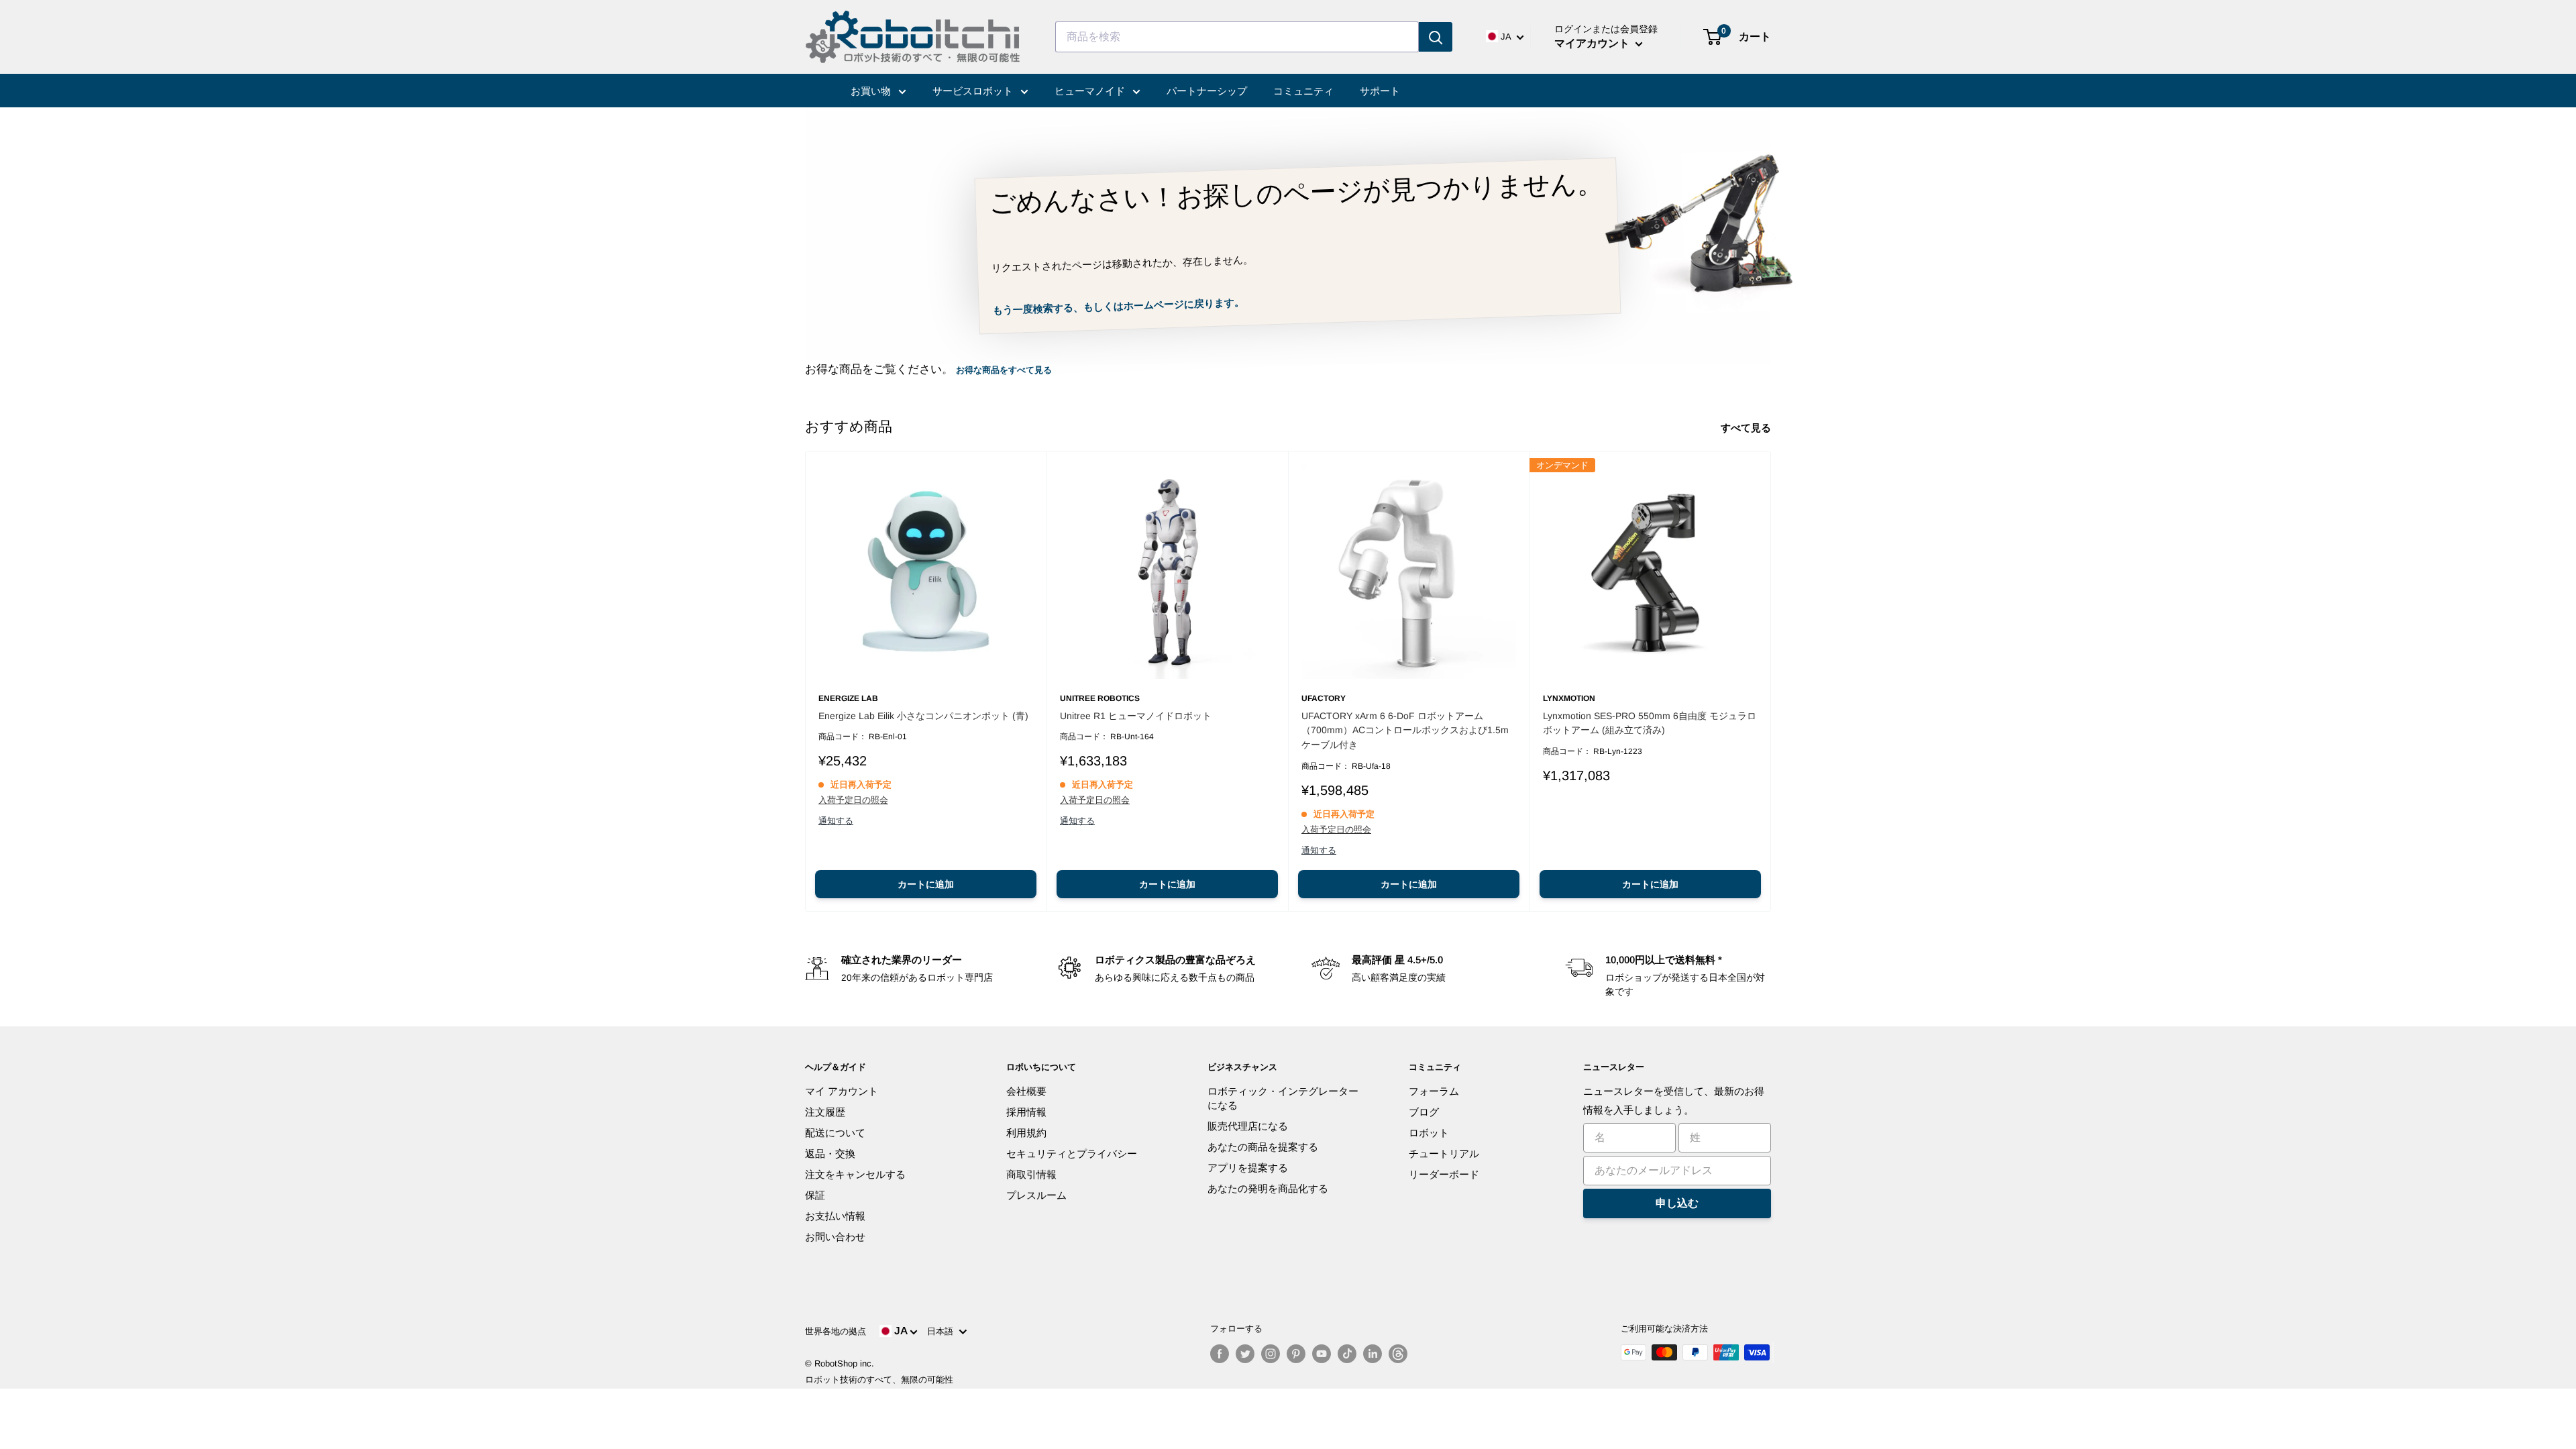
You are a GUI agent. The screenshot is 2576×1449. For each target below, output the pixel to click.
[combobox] (1237, 37)
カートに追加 (926, 884)
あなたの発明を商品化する (1268, 1188)
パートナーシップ (1207, 91)
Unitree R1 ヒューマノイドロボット (1136, 716)
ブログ (1424, 1112)
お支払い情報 (835, 1216)
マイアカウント (1593, 43)
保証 (815, 1195)
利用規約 (1026, 1133)
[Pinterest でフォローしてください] (1296, 1354)
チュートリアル (1444, 1153)
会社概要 (1026, 1091)
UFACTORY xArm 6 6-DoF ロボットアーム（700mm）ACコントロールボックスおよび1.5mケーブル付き (1405, 730)
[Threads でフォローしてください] (1398, 1354)
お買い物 (872, 91)
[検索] (1436, 37)
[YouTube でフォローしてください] (1322, 1354)
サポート (1380, 91)
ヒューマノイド (1091, 91)
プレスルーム (1036, 1195)
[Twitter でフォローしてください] (1245, 1354)
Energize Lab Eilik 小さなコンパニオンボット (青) (923, 716)
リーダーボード (1444, 1174)
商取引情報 (1031, 1174)
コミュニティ (1303, 91)
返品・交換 (830, 1153)
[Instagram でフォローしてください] (1271, 1354)
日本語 (943, 1331)
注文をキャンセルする (855, 1174)
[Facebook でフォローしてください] (1220, 1354)
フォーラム (1434, 1091)
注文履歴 (825, 1112)
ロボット (1429, 1133)
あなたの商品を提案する (1263, 1147)
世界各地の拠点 (836, 1331)
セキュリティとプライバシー (1072, 1153)
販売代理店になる (1248, 1126)
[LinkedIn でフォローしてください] (1373, 1354)
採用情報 (1026, 1112)
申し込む (1677, 1203)
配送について (835, 1133)
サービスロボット (974, 91)
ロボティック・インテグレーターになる (1283, 1098)
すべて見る (1747, 428)
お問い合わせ (835, 1237)
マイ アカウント (842, 1091)
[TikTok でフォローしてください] (1347, 1354)
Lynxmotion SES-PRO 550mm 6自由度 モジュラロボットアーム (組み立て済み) (1650, 723)
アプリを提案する (1248, 1168)
